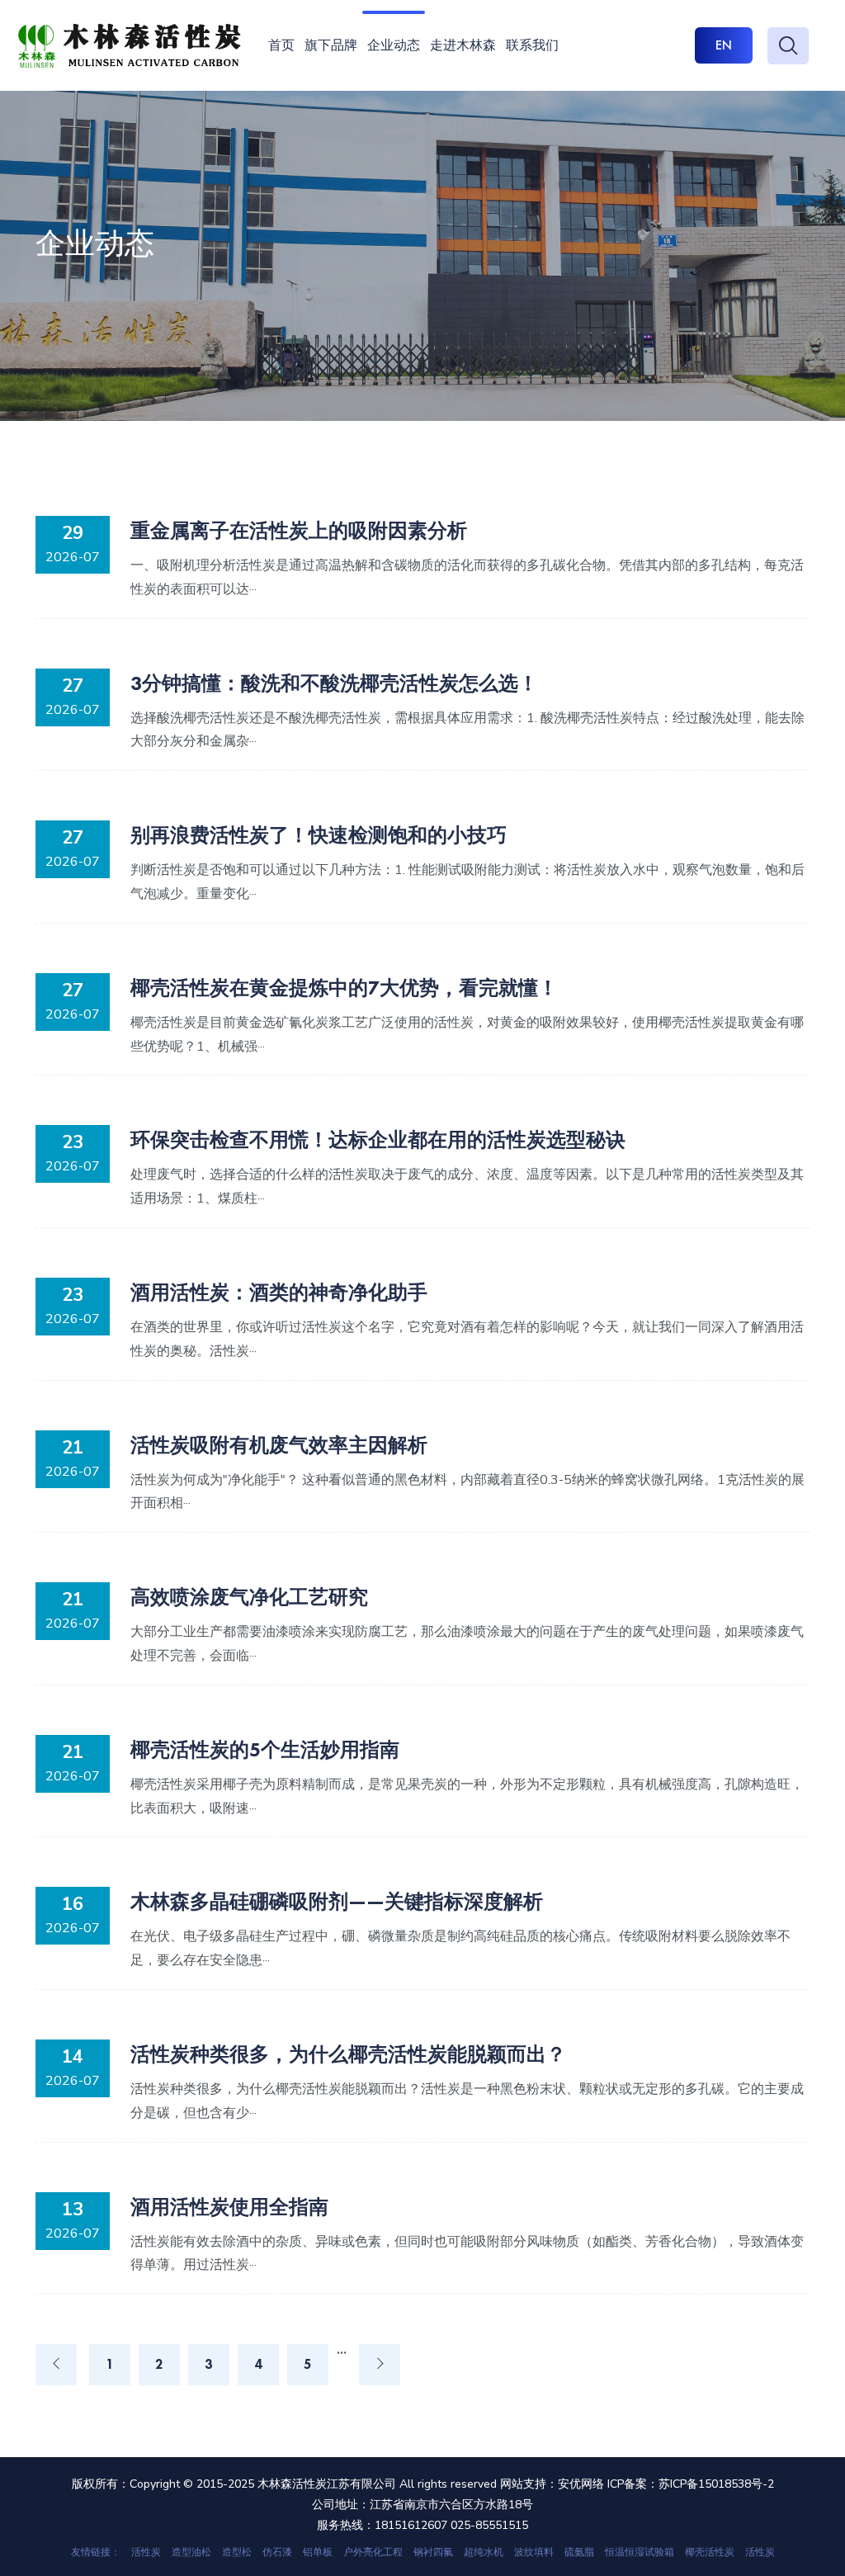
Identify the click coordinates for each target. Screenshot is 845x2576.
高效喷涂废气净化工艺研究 (249, 1597)
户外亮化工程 (373, 2552)
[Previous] (56, 2365)
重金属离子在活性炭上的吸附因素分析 (299, 530)
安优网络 (581, 2484)
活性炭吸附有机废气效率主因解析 (279, 1445)
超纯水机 (484, 2552)
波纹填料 (534, 2552)
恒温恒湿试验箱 (640, 2552)
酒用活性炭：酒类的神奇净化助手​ (279, 1292)
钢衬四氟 (433, 2552)
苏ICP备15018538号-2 (716, 2484)
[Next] (380, 2365)
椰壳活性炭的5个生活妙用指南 (265, 1749)
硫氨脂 (579, 2552)
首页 (281, 45)
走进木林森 (463, 45)
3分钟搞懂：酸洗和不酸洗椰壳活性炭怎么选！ (334, 683)
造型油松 (191, 2552)
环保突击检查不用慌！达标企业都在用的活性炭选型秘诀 (378, 1139)
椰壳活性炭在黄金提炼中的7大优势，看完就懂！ (344, 988)
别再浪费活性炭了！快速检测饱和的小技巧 (319, 835)
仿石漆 (277, 2552)
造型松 (237, 2552)
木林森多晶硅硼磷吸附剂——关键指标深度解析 (337, 1901)
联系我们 (532, 45)
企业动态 (394, 45)
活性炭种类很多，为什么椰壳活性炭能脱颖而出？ (348, 2054)
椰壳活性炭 (710, 2552)
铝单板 (318, 2552)
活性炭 (146, 2552)
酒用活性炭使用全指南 (229, 2207)
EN (724, 45)
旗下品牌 (331, 45)
